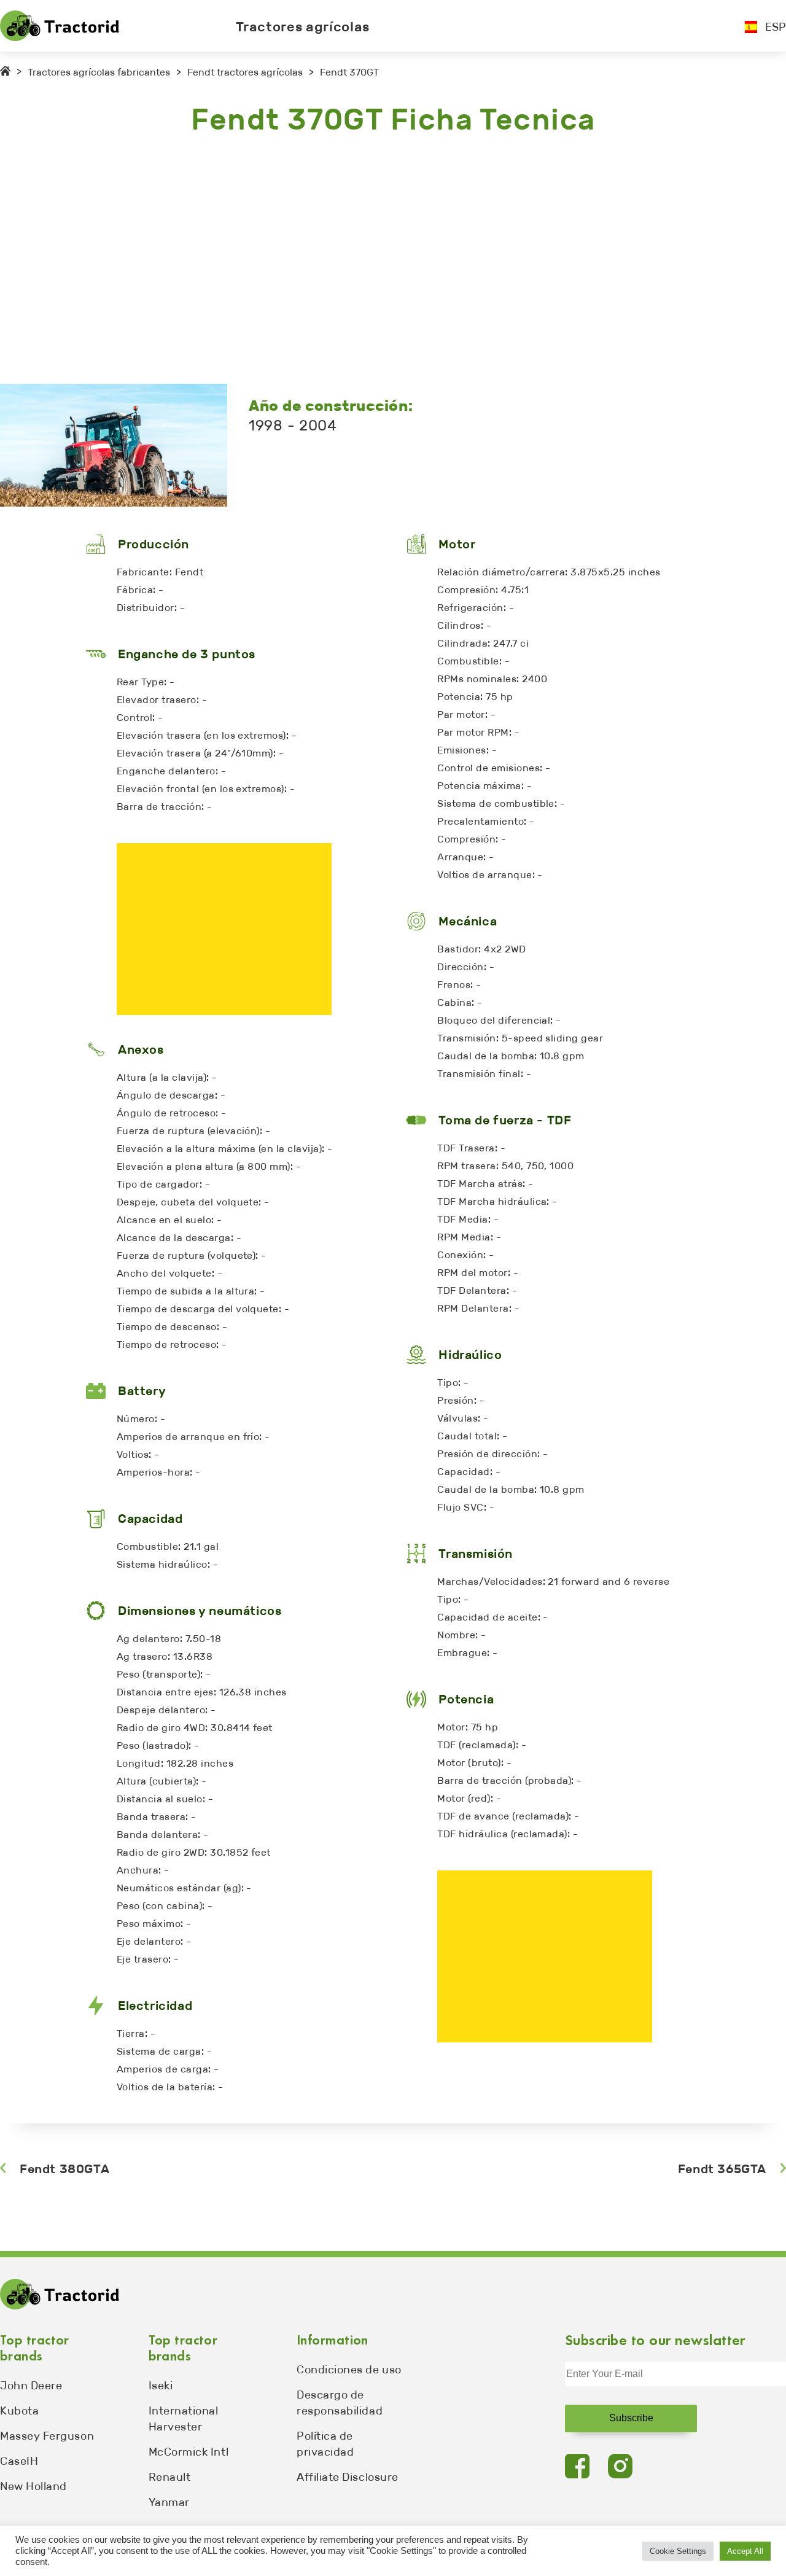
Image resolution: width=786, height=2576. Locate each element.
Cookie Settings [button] (678, 2551)
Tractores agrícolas (303, 27)
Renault (170, 2477)
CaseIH (19, 2461)
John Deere (31, 2386)
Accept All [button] (745, 2551)
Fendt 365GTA (722, 2169)
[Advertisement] (368, 261)
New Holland (33, 2486)
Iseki (161, 2386)
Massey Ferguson (47, 2436)
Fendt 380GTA (64, 2169)
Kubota (19, 2411)
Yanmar (169, 2502)
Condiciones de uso (349, 2370)
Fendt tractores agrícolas (245, 72)
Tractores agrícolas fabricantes (99, 72)
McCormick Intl (189, 2452)
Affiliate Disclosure (348, 2477)
